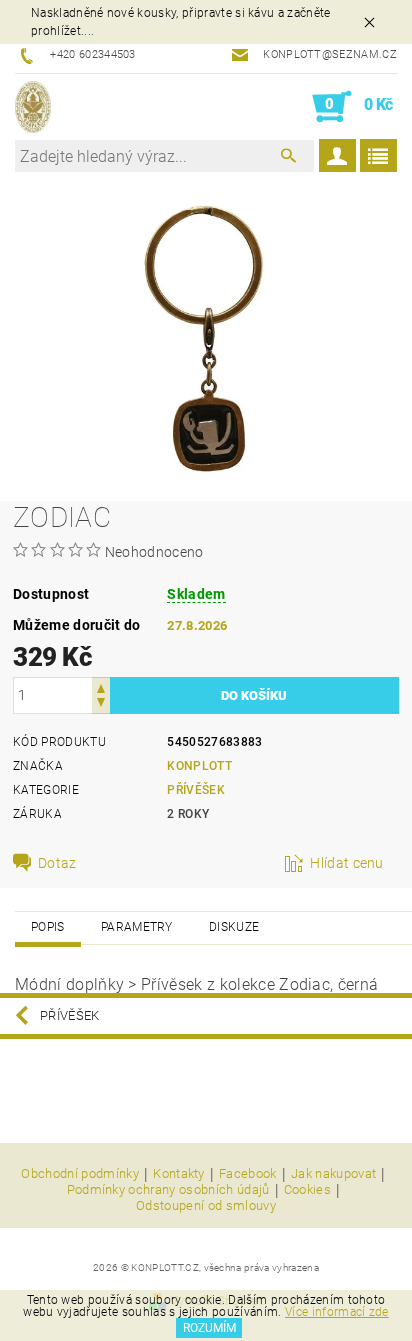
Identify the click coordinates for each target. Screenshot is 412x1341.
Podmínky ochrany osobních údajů (168, 1190)
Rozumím (209, 1328)
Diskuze (234, 927)
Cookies (307, 1190)
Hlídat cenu (347, 863)
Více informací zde (337, 1312)
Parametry (137, 927)
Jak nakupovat (333, 1174)
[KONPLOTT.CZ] (33, 107)
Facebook (248, 1174)
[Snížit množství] (101, 704)
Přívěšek (196, 790)
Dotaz (57, 863)
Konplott (199, 766)
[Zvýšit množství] (101, 686)
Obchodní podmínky (79, 1174)
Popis (48, 927)
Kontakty (179, 1174)
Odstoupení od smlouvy (206, 1205)
